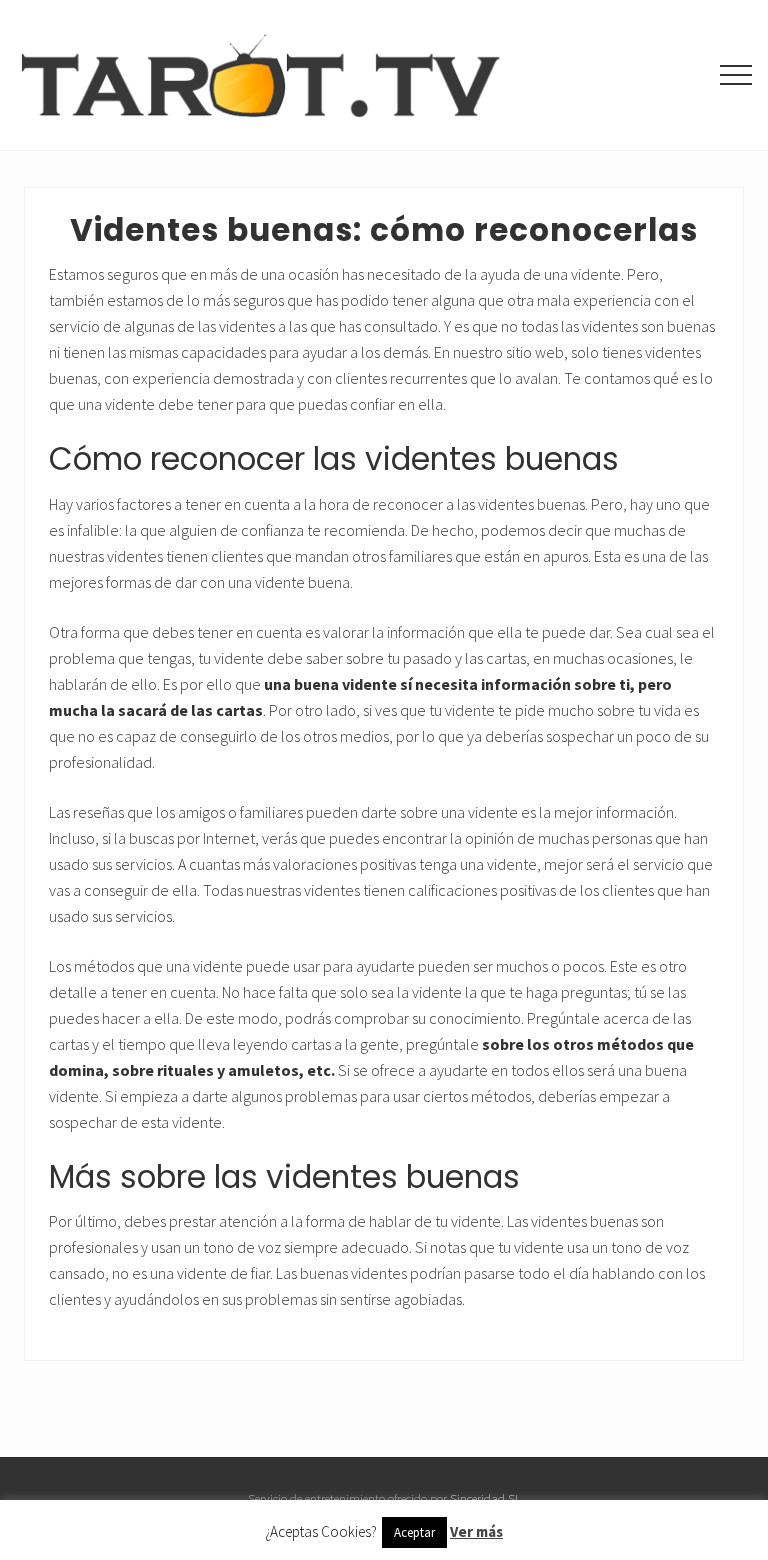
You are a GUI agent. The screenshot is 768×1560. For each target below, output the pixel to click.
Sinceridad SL (485, 1498)
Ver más (476, 1531)
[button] (736, 75)
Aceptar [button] (414, 1532)
